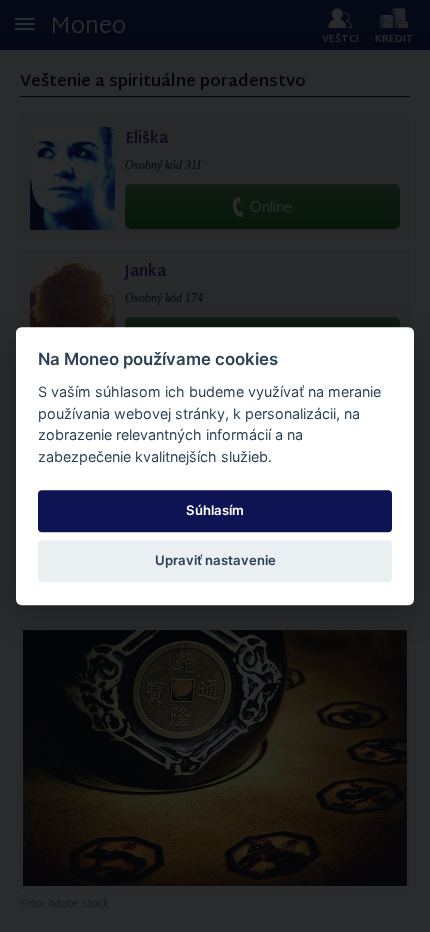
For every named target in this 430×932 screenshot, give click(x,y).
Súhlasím (215, 510)
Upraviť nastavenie (215, 561)
